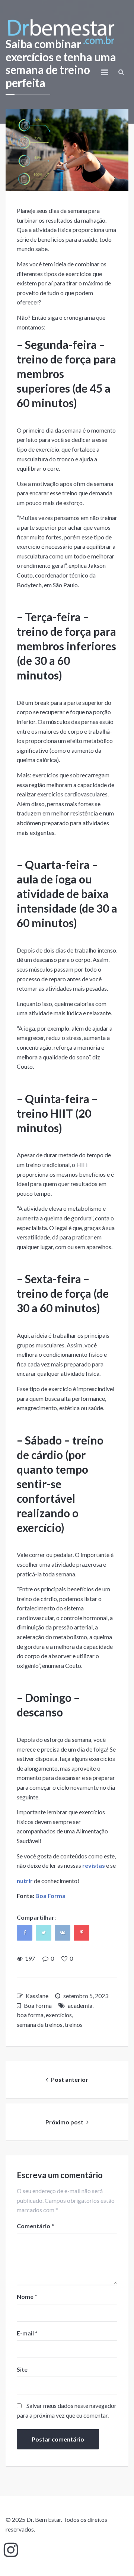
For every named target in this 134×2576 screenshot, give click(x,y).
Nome (27, 2296)
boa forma (30, 2015)
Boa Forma (50, 1896)
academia (80, 2005)
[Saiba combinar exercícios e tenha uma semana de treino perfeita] (67, 150)
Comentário (35, 2226)
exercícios (59, 2015)
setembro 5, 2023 (86, 1996)
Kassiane (37, 1996)
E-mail (27, 2333)
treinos (74, 2024)
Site (22, 2369)
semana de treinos (40, 2024)
